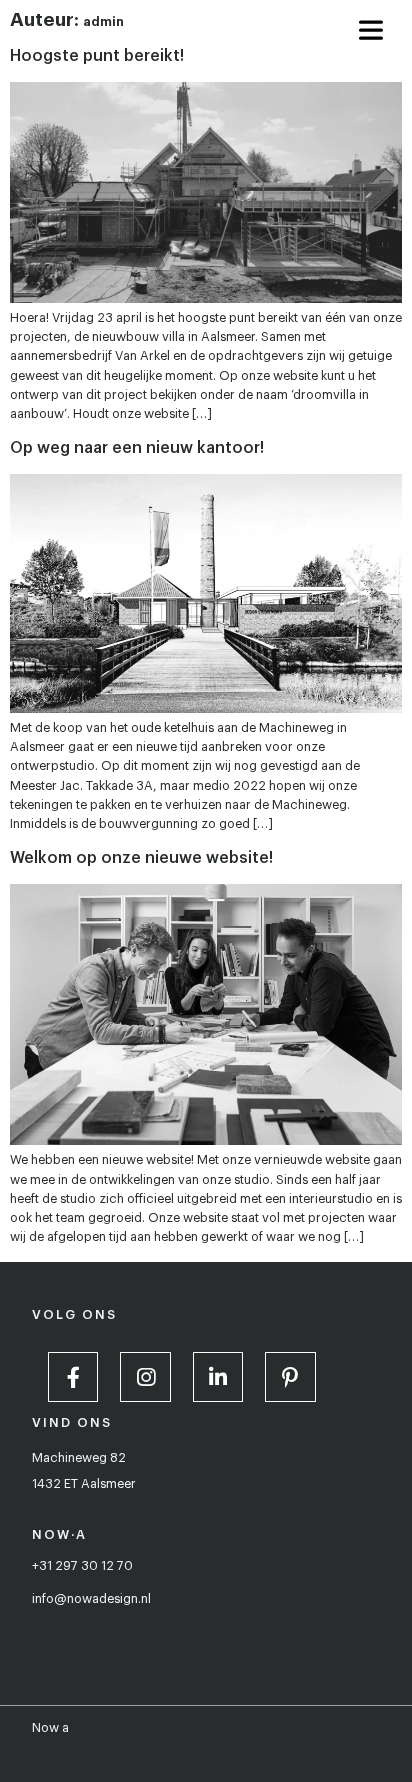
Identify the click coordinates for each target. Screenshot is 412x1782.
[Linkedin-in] (218, 1377)
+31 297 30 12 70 (82, 1566)
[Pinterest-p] (290, 1377)
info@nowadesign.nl (91, 1599)
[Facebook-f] (73, 1377)
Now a (50, 1728)
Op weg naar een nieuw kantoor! (137, 448)
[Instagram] (145, 1377)
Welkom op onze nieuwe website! (141, 858)
